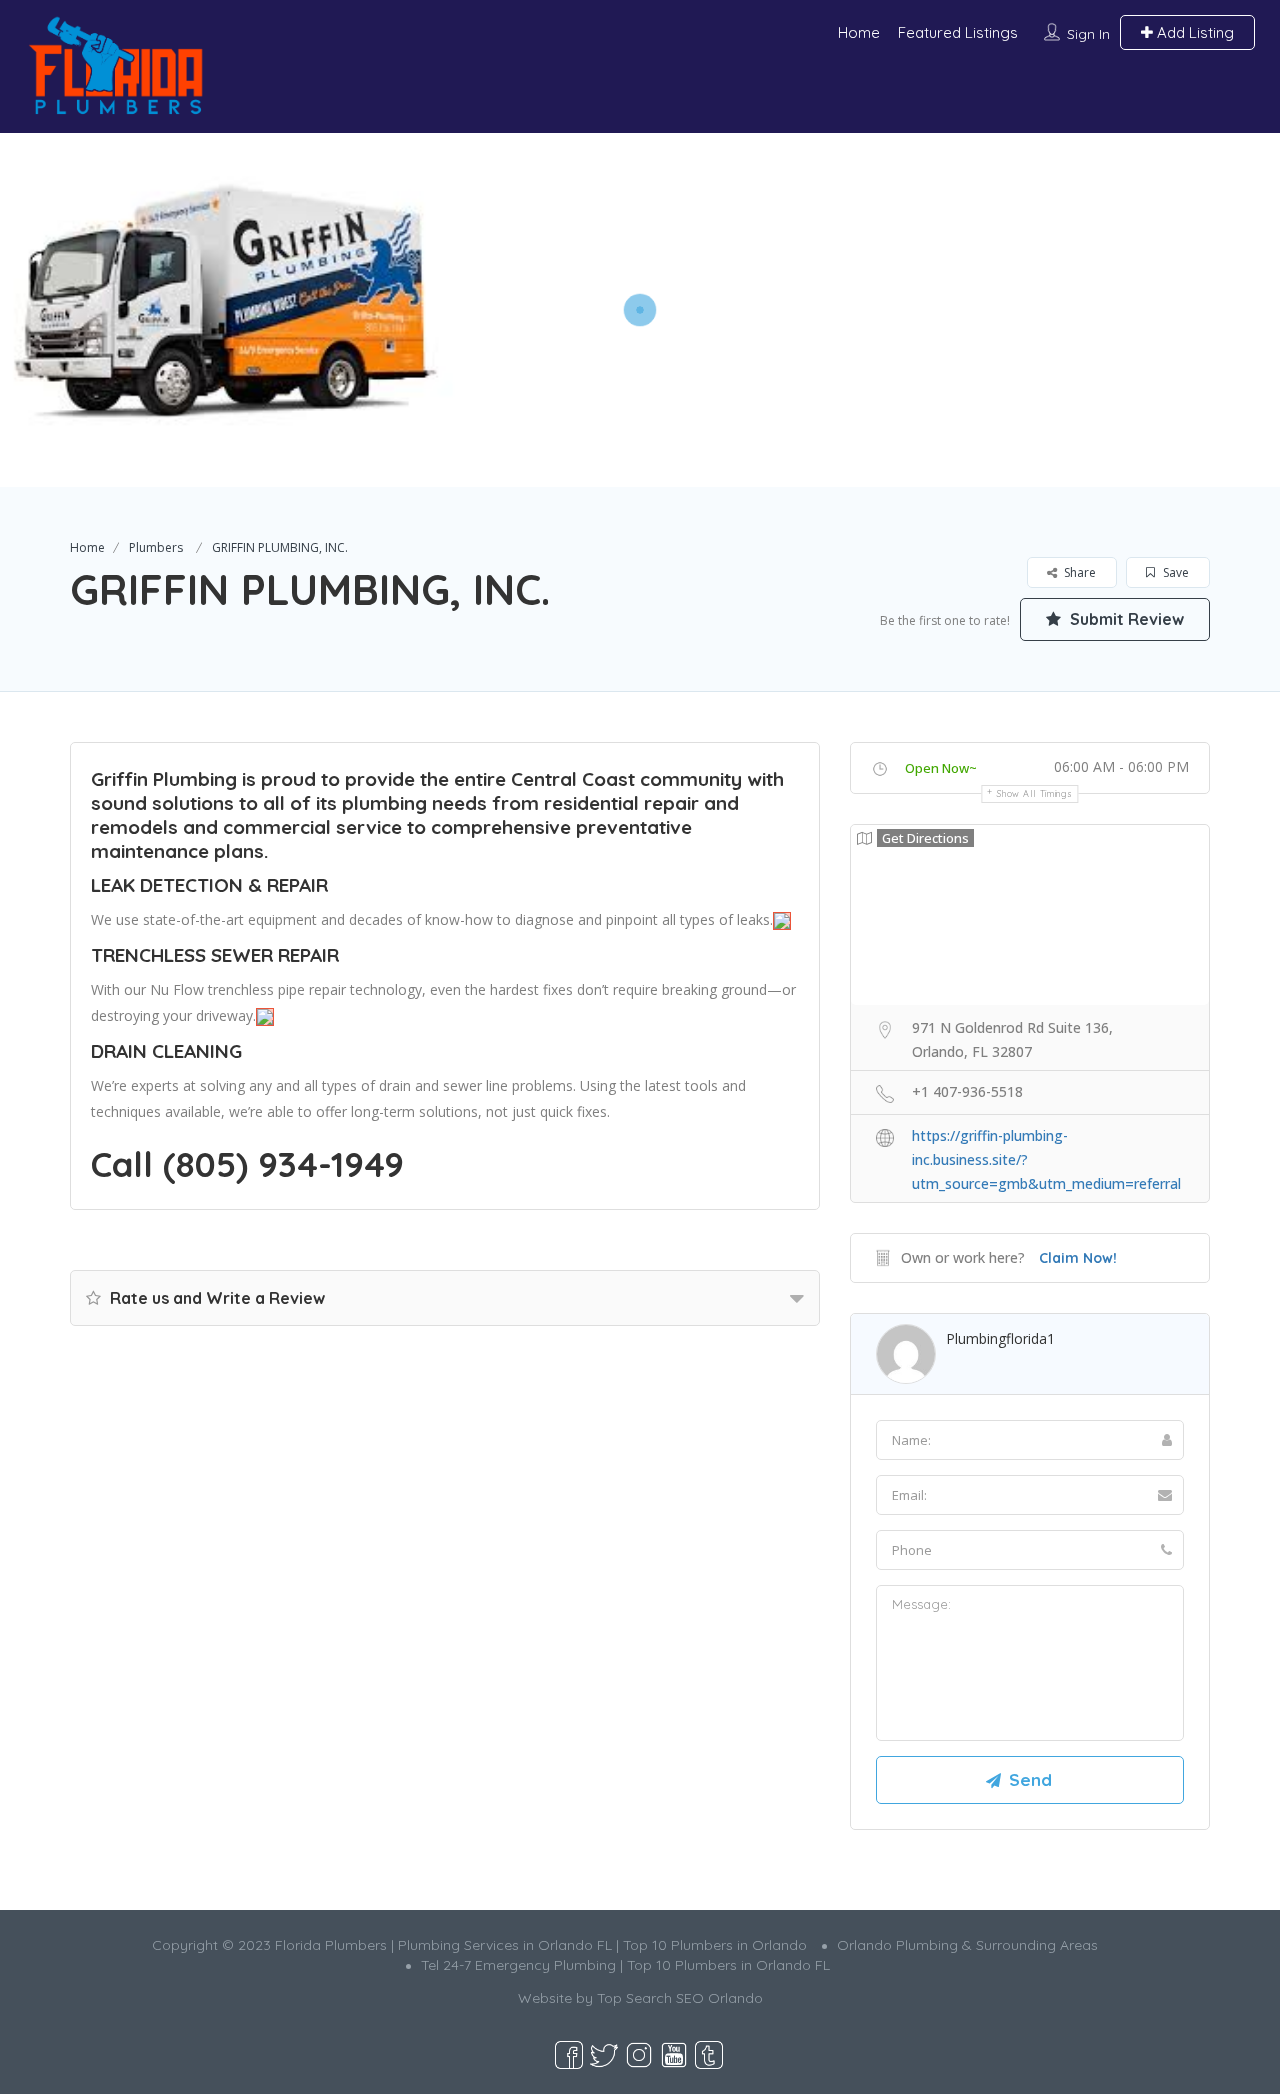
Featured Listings (958, 32)
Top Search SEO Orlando (680, 1998)
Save (1174, 572)
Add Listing (1193, 32)
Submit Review (1125, 619)
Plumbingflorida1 (1000, 1338)
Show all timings (1034, 793)
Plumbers (156, 547)
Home (859, 32)
